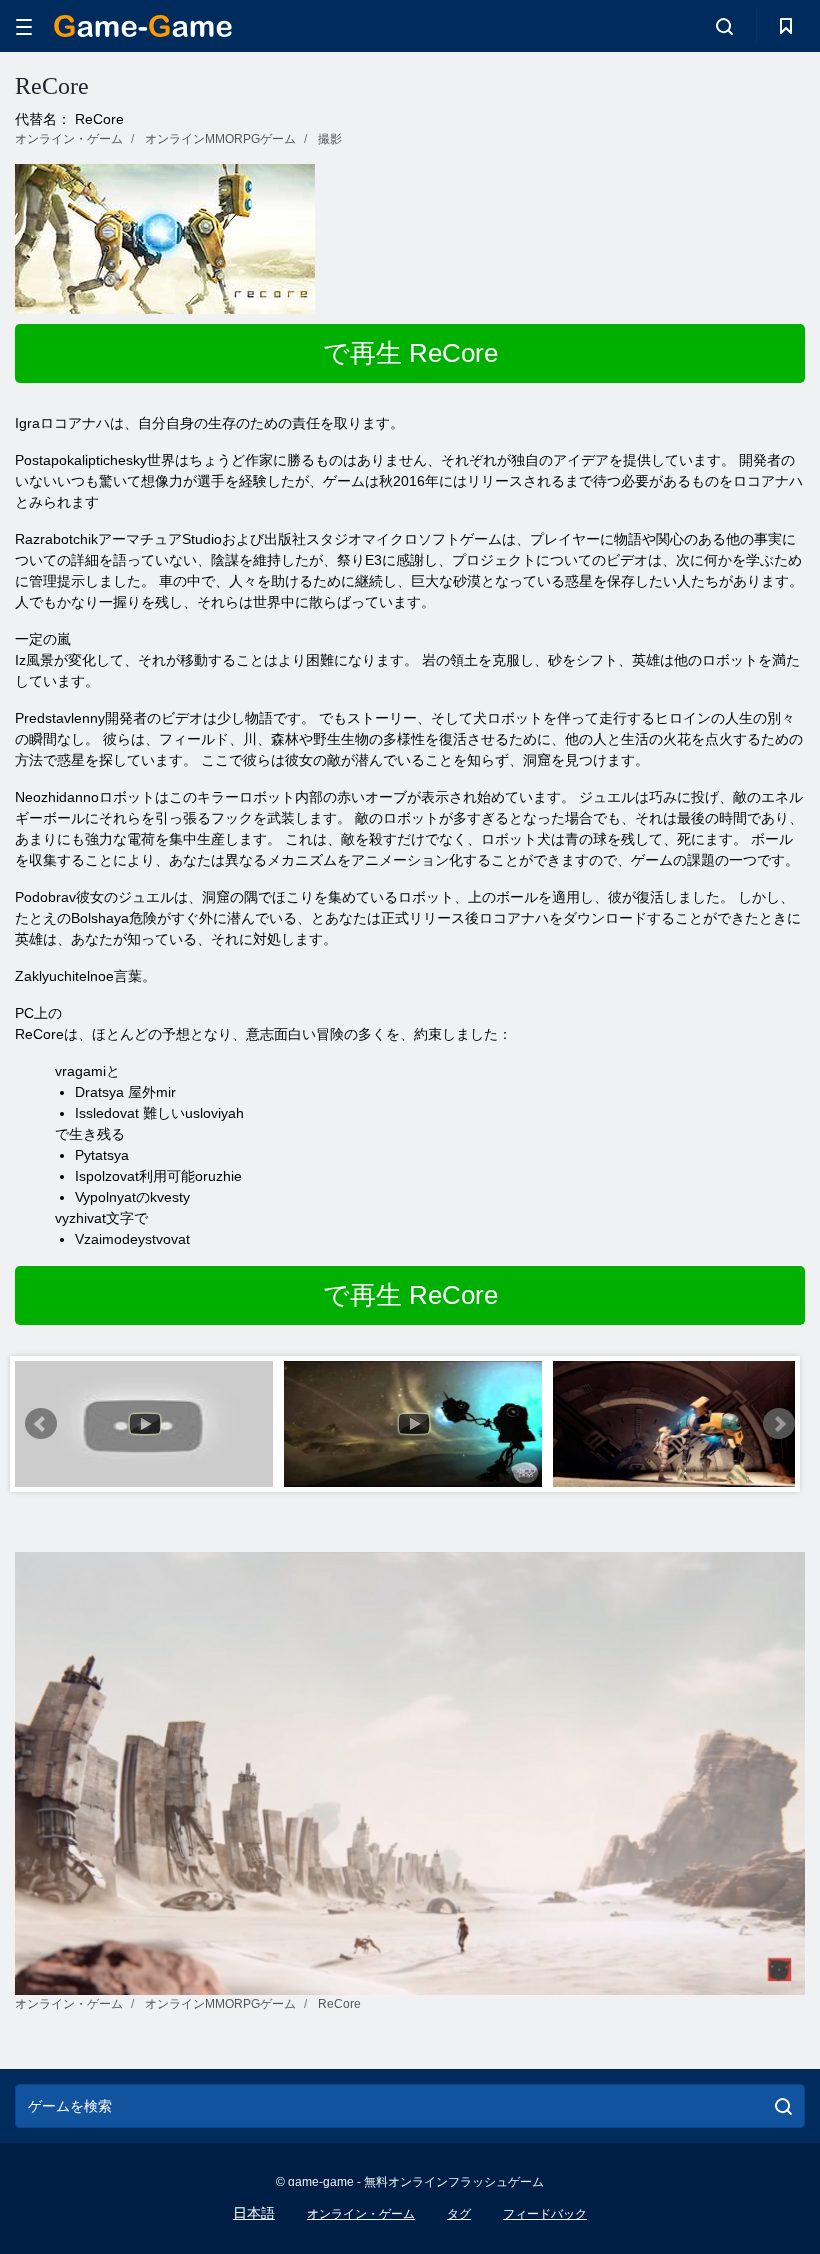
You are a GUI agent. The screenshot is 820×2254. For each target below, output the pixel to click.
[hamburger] (24, 26)
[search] (783, 2106)
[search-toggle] (724, 26)
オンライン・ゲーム (361, 2214)
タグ (459, 2214)
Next (779, 1424)
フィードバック (545, 2214)
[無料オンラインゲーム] (143, 26)
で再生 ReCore (410, 353)
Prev (41, 1424)
